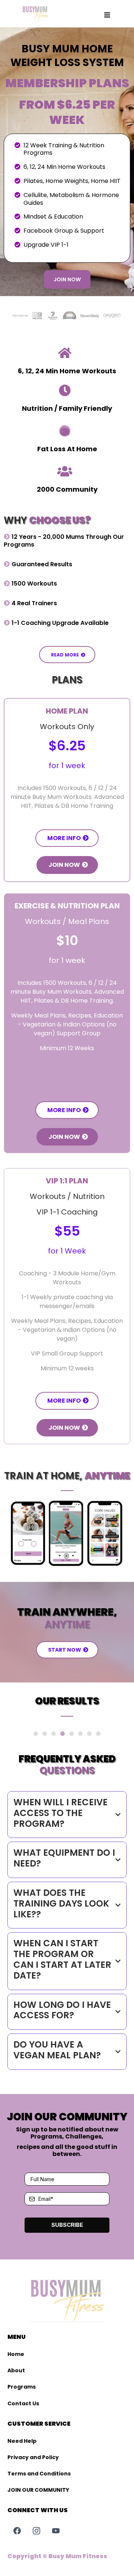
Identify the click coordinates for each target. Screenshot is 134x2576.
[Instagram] (36, 2531)
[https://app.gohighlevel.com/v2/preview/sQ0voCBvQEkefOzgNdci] (35, 14)
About (16, 2370)
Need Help (22, 2441)
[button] (107, 15)
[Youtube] (56, 2531)
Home (16, 2354)
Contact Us (23, 2403)
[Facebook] (17, 2531)
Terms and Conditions (39, 2474)
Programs (22, 2387)
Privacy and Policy (33, 2457)
